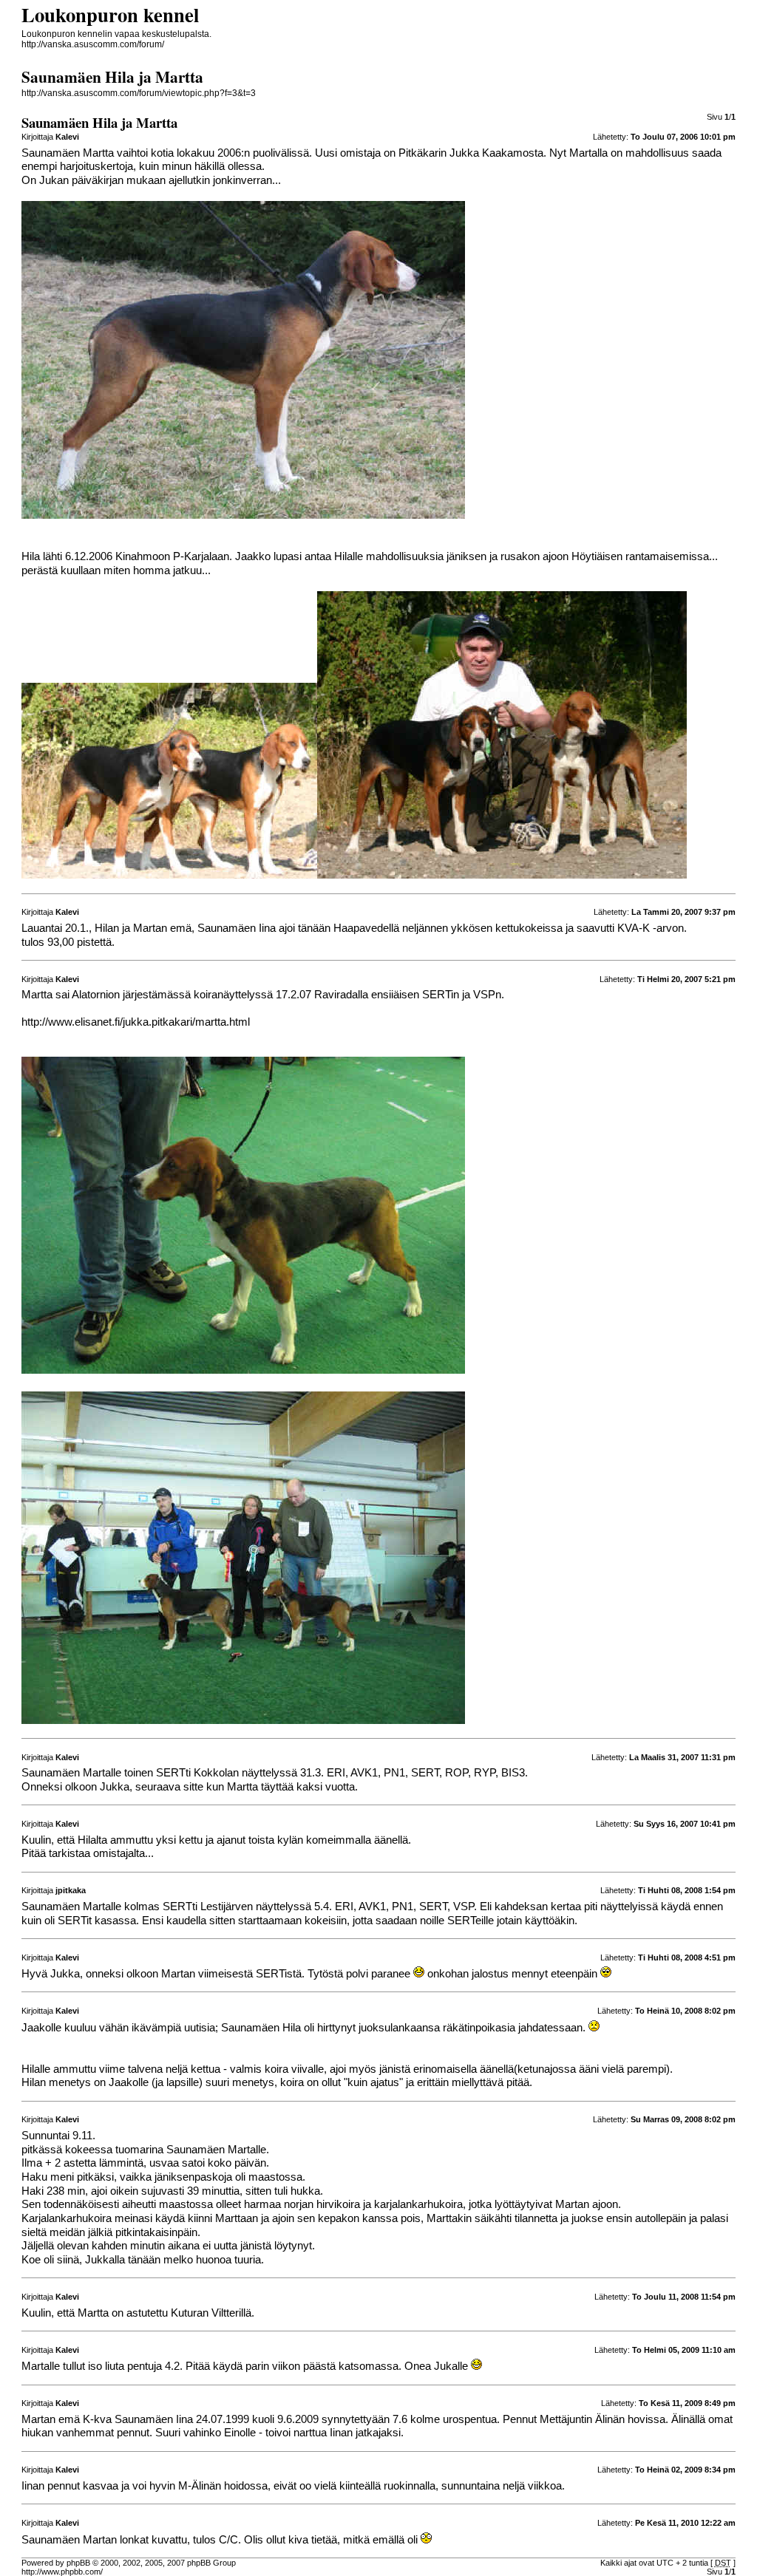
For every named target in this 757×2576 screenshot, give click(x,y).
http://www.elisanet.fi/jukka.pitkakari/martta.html (136, 1022)
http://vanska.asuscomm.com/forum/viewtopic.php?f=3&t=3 (139, 93)
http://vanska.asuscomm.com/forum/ (93, 44)
